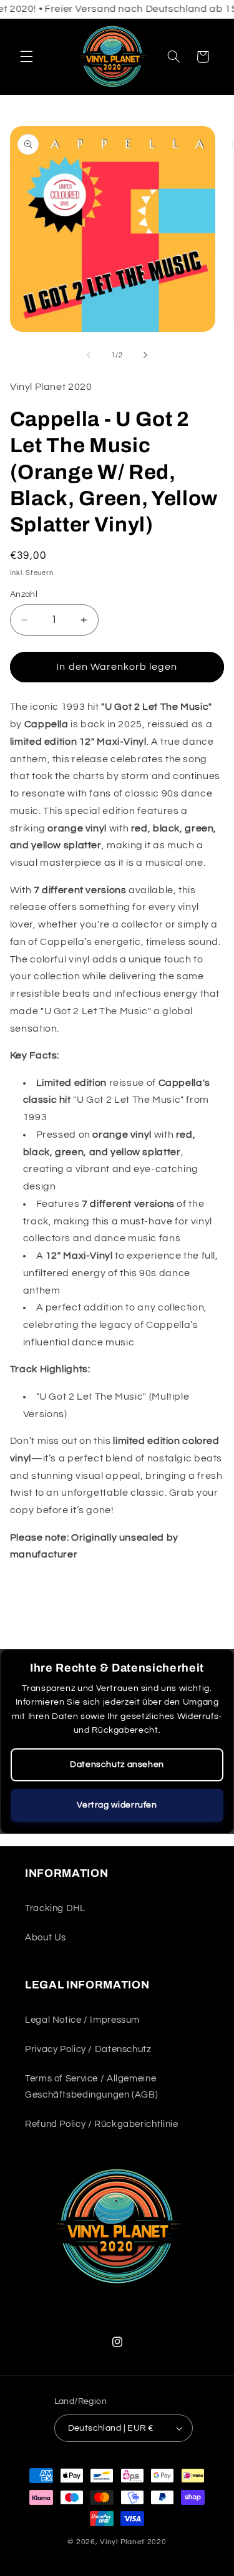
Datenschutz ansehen (117, 1765)
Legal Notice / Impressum (82, 2020)
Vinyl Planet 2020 (133, 2542)
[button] (26, 57)
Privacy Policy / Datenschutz (88, 2049)
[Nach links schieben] (89, 355)
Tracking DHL (55, 1908)
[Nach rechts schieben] (145, 355)
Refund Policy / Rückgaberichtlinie (101, 2124)
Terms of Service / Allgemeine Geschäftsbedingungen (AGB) (91, 2087)
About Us (46, 1938)
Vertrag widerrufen (117, 1805)
